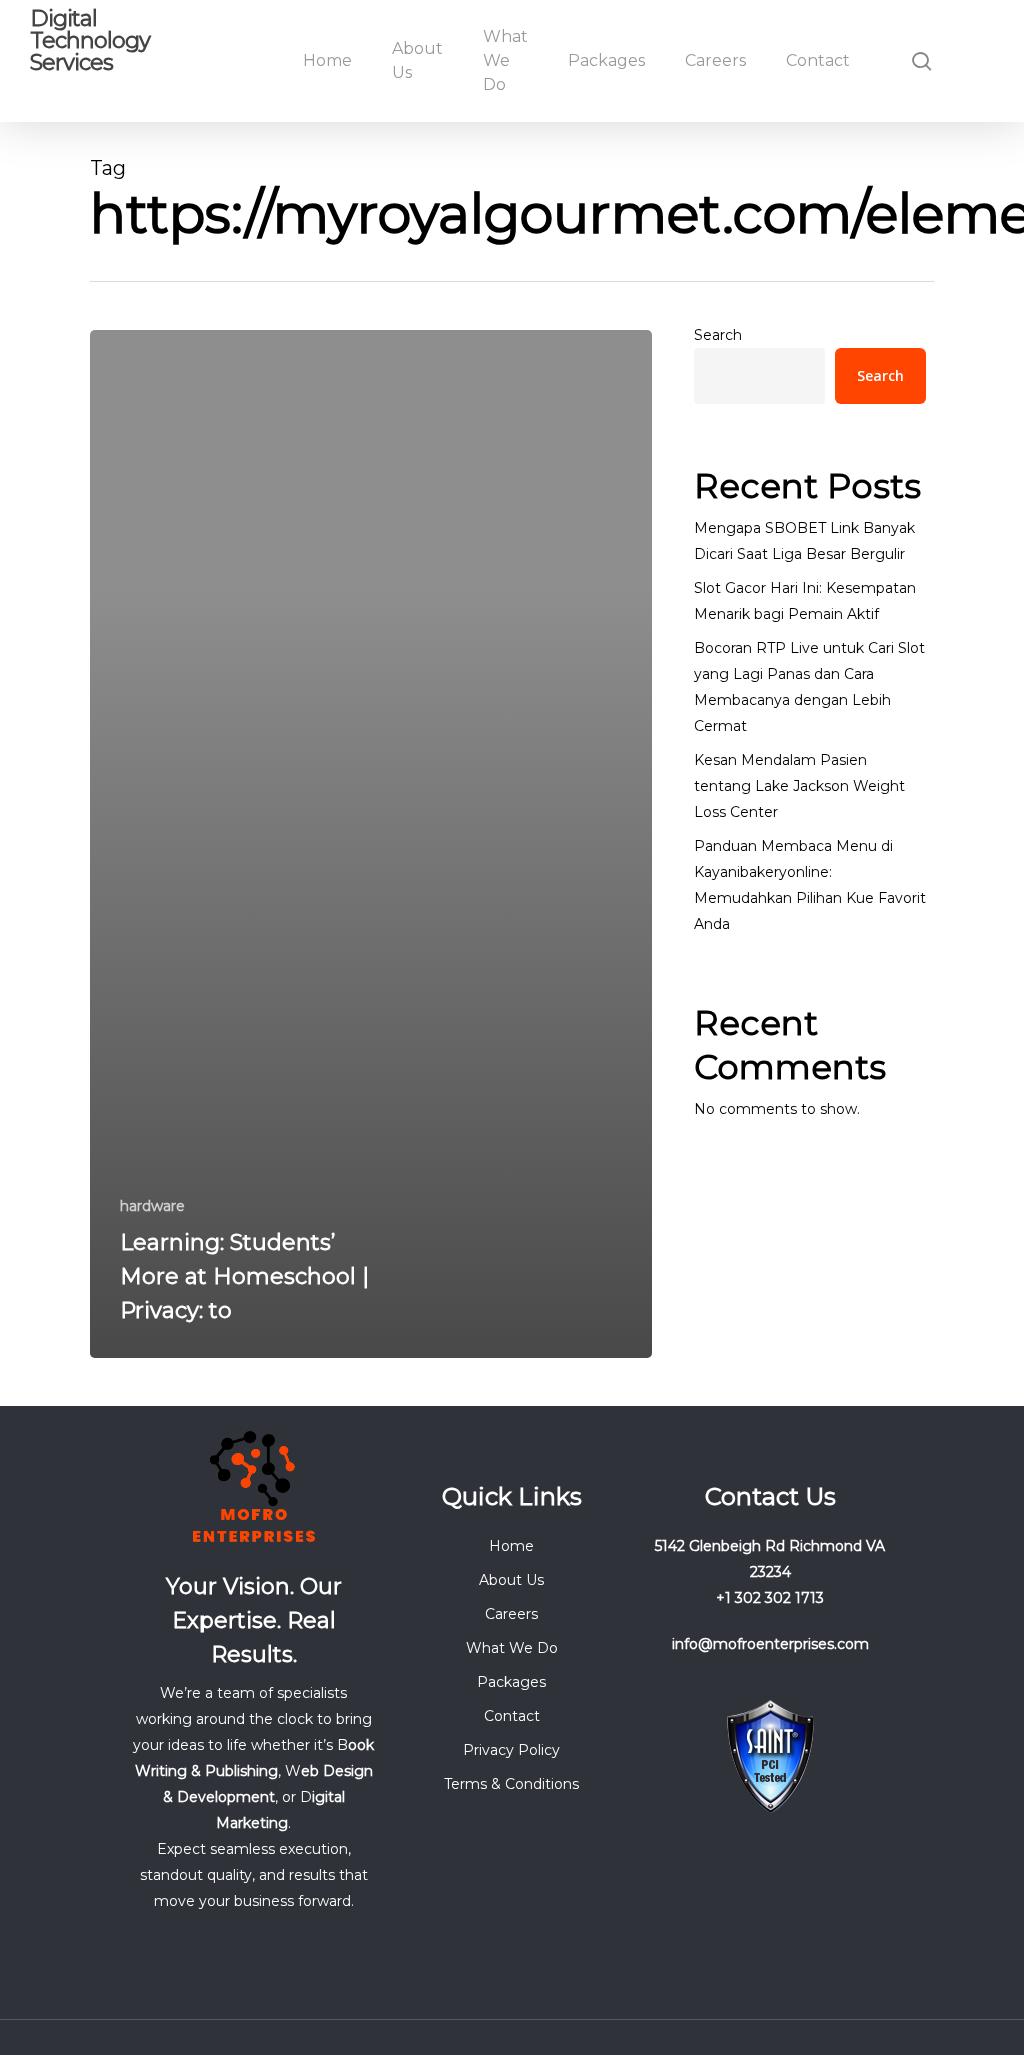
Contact (512, 1716)
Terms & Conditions (511, 1784)
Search (718, 335)
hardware (152, 1206)
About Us (511, 1580)
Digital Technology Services (90, 41)
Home (511, 1546)
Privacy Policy (511, 1750)
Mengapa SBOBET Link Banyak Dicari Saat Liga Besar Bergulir (804, 541)
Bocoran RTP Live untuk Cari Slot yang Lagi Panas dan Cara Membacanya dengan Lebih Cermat (809, 687)
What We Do (512, 1648)
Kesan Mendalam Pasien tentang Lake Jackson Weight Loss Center (799, 786)
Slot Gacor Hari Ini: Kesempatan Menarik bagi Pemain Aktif (805, 601)
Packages (511, 1682)
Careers (511, 1614)
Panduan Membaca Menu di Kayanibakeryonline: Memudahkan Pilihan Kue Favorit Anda (810, 885)
